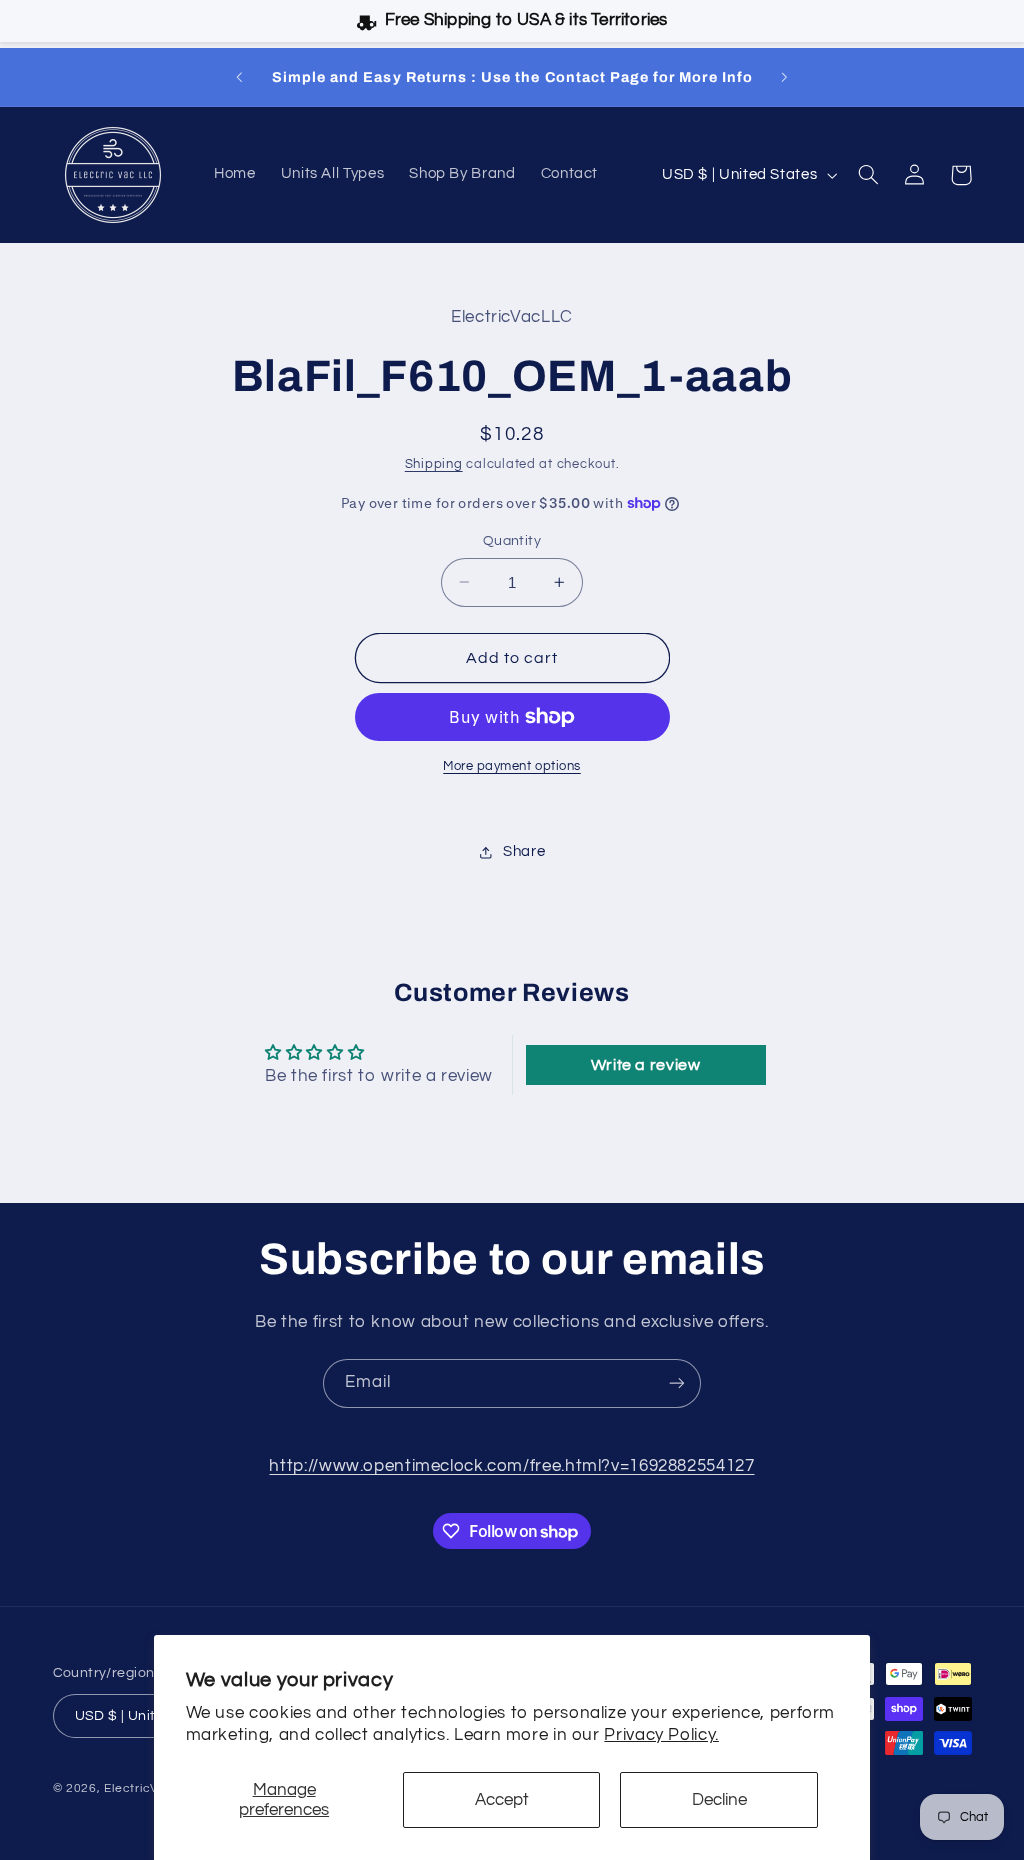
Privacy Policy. (661, 1735)
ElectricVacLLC (149, 1788)
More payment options (512, 766)
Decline (719, 1800)
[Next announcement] (785, 77)
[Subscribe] (677, 1383)
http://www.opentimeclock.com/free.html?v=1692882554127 (511, 1466)
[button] (869, 175)
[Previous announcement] (239, 77)
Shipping (434, 464)
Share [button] (524, 851)
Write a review (646, 1065)
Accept (502, 1800)
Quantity (512, 541)
